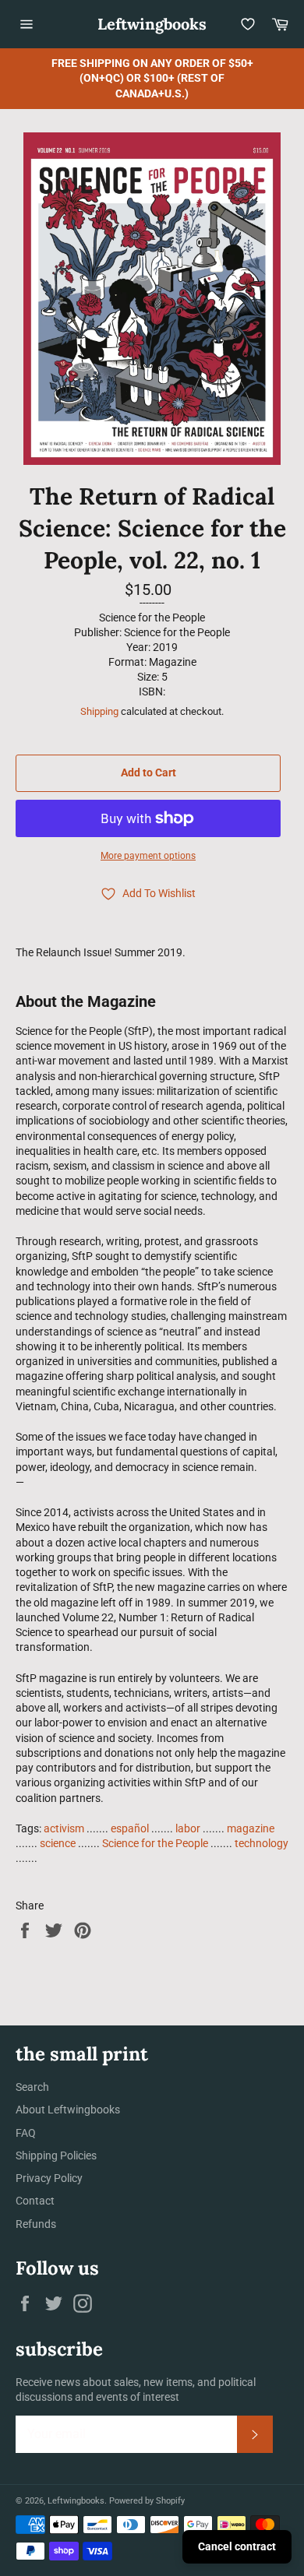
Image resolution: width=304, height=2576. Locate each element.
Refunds (36, 2224)
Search (32, 2087)
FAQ (26, 2133)
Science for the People (155, 1843)
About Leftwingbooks (68, 2110)
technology (262, 1843)
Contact (35, 2201)
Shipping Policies (56, 2155)
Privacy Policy (49, 2178)
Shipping (99, 711)
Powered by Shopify (147, 2501)
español (130, 1828)
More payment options (148, 856)
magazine (251, 1828)
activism (64, 1828)
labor (188, 1828)
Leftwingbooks (152, 24)
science (58, 1843)
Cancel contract (237, 2546)
